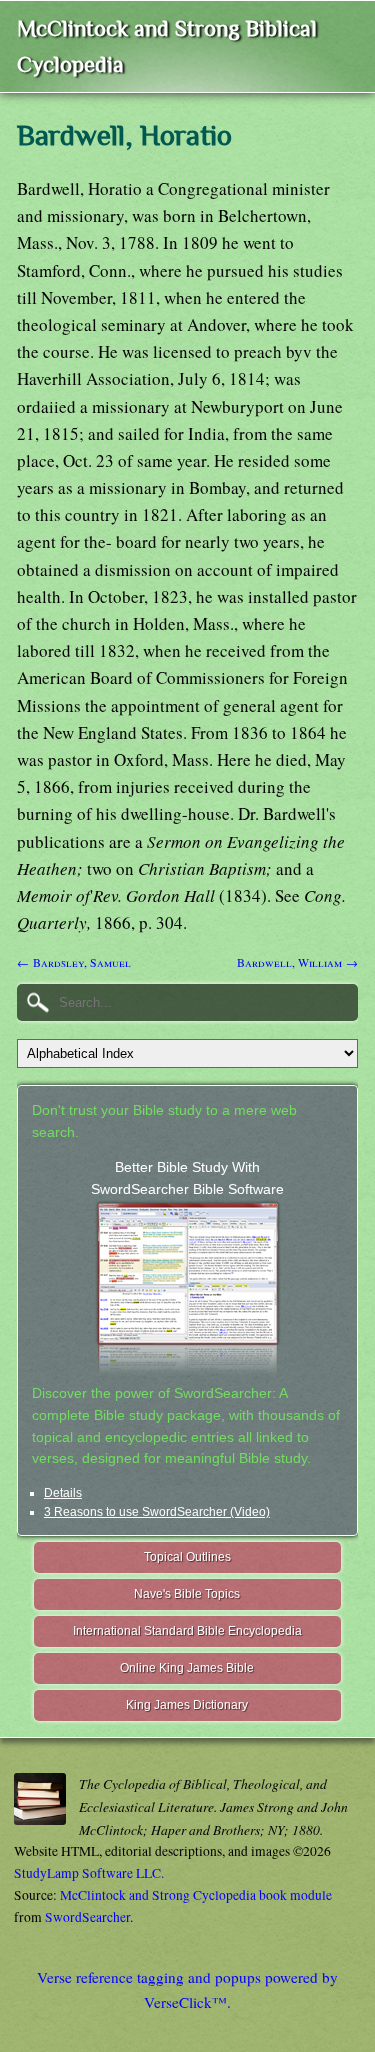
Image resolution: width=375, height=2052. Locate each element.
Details (63, 1493)
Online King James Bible (187, 1668)
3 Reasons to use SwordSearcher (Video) (157, 1512)
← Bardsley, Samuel (74, 962)
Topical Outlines (187, 1557)
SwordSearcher (87, 1917)
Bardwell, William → (297, 962)
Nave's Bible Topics (187, 1594)
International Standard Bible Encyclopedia (187, 1631)
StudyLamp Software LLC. (89, 1873)
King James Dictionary (187, 1705)
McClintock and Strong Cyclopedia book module (196, 1895)
